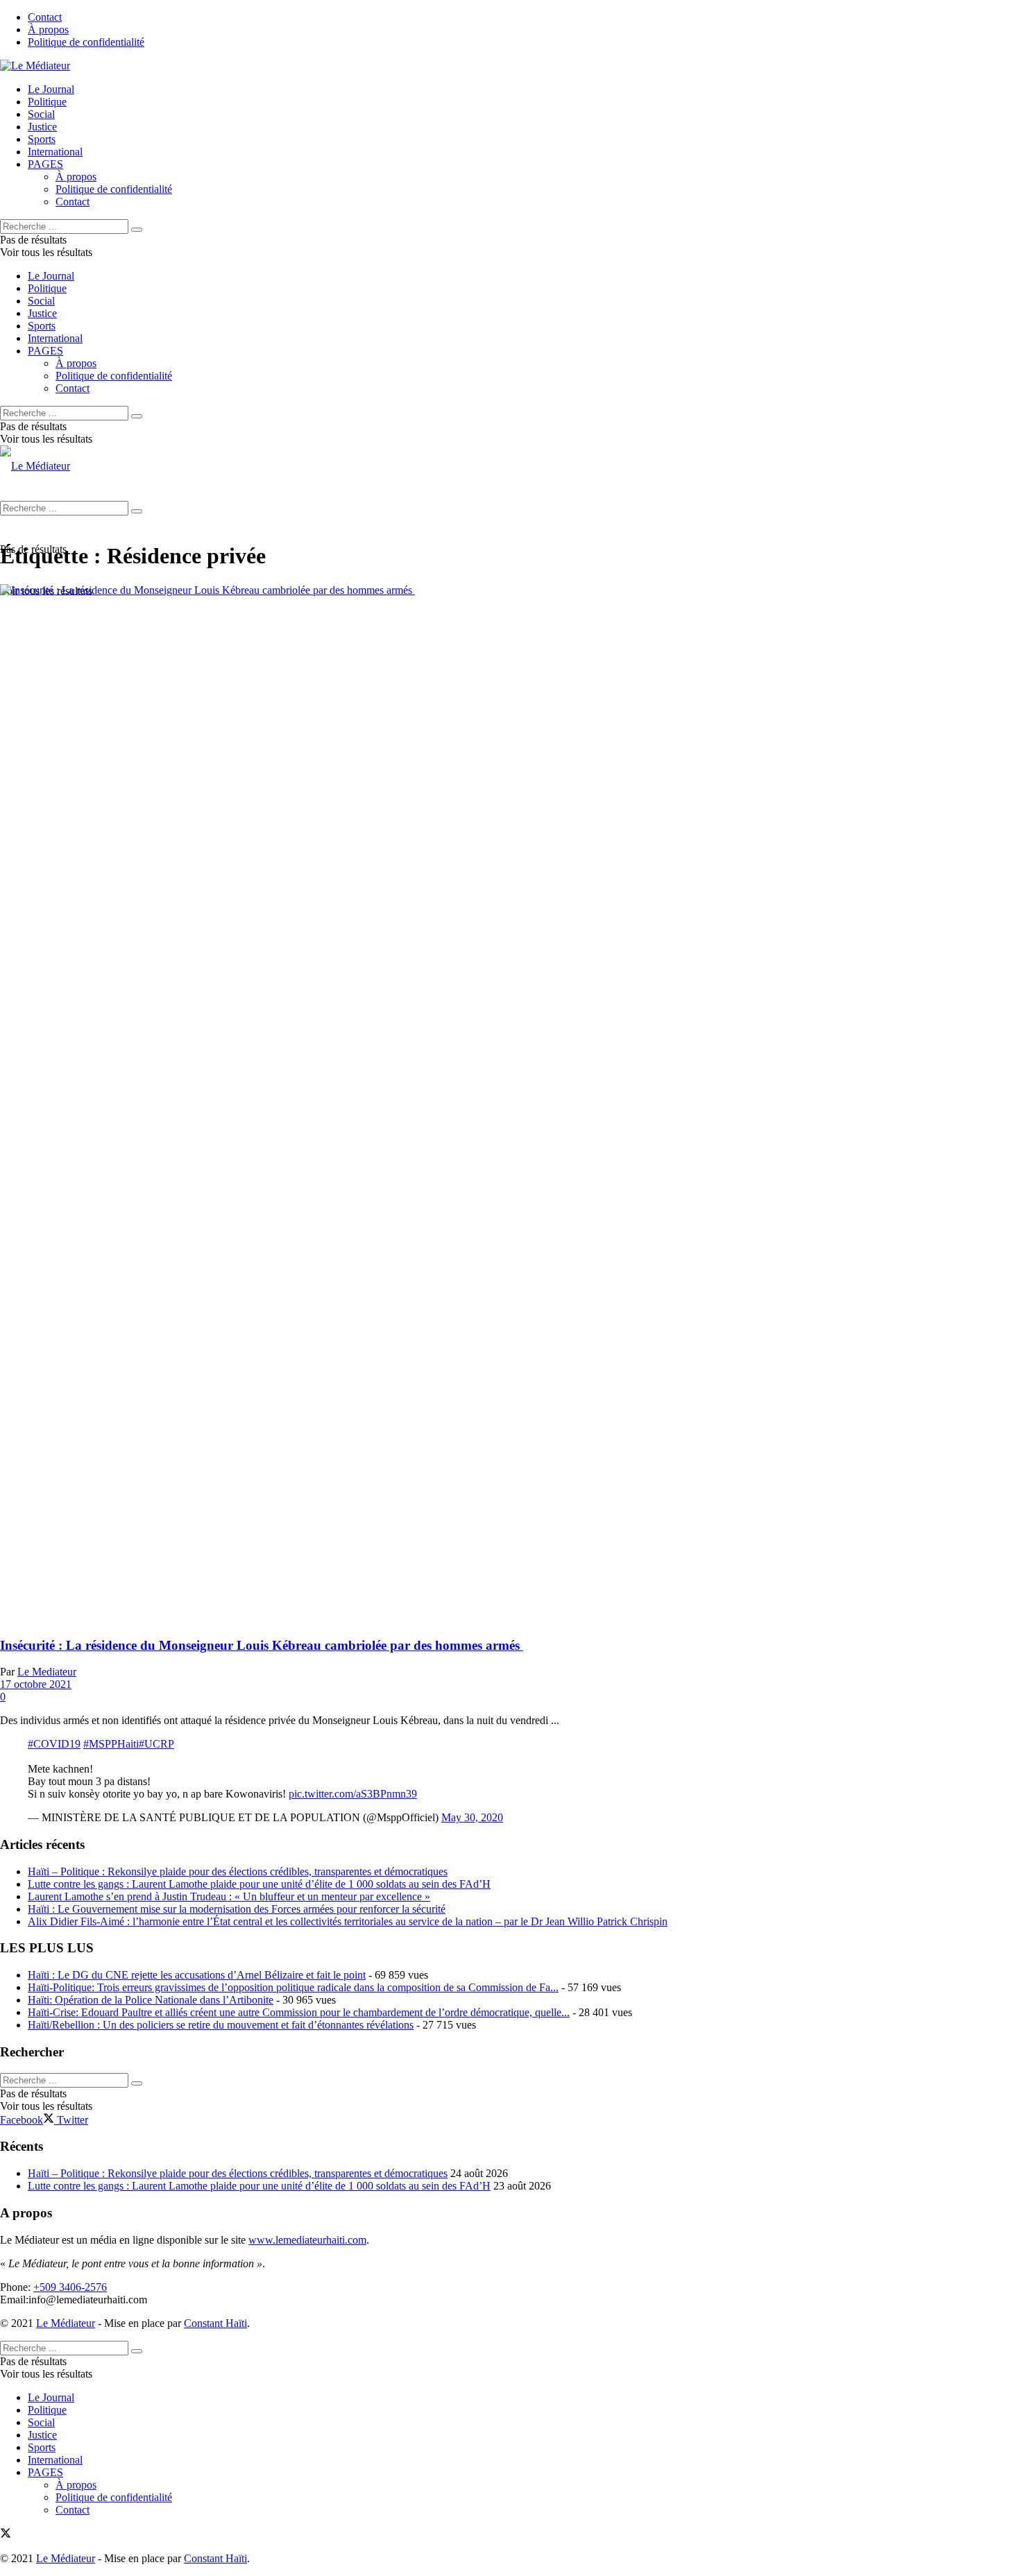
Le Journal (51, 89)
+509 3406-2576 (70, 2287)
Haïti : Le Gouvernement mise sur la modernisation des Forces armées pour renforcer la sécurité (237, 1909)
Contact (45, 17)
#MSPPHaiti (111, 1744)
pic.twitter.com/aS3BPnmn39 (353, 1794)
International (55, 152)
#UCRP (156, 1744)
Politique (47, 102)
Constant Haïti (215, 2323)
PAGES (45, 164)
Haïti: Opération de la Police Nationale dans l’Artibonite (151, 2000)
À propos (48, 29)
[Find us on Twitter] (6, 2535)
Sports (42, 139)
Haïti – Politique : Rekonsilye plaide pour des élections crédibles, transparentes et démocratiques (238, 1871)
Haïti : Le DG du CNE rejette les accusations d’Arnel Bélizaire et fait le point (197, 1975)
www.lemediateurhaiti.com (307, 2240)
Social (41, 114)
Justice (42, 127)
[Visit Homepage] (35, 66)
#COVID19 (54, 1744)
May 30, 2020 (472, 1817)
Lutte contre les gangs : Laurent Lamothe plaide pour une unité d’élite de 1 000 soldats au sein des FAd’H (259, 1884)
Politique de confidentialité (86, 42)
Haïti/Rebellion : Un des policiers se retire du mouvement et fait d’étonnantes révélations (221, 2025)
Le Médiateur (66, 2323)
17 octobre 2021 (36, 1684)
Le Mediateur (47, 1672)
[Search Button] (137, 230)
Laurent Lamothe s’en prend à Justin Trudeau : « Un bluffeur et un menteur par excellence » (229, 1896)
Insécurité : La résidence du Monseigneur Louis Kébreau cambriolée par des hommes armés (262, 1645)
